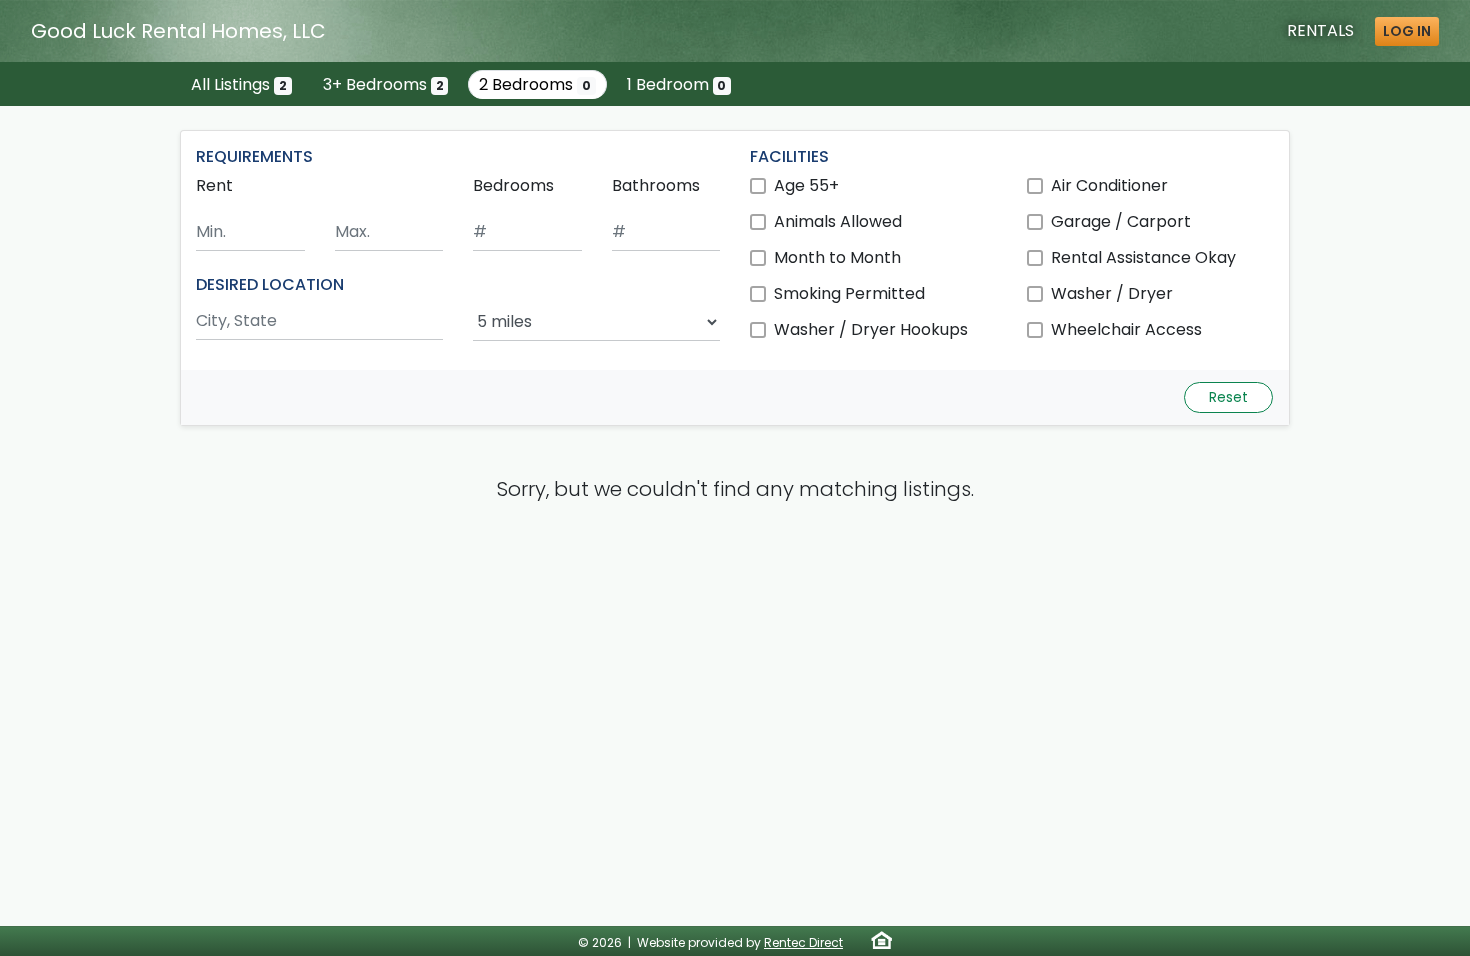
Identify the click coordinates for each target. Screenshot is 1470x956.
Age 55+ (806, 185)
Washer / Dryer (1112, 293)
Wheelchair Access (1126, 329)
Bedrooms (513, 185)
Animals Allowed (838, 221)
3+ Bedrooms (383, 84)
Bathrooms (656, 185)
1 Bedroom (677, 84)
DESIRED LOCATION (270, 284)
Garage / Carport (1121, 221)
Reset (1228, 397)
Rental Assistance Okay (1143, 257)
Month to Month (837, 257)
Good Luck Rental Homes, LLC (178, 31)
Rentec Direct (803, 942)
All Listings (239, 84)
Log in (1407, 31)
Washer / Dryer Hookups (871, 329)
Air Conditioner (1109, 185)
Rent (214, 185)
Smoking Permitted (849, 293)
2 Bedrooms (535, 84)
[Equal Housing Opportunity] (881, 940)
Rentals (1320, 30)
